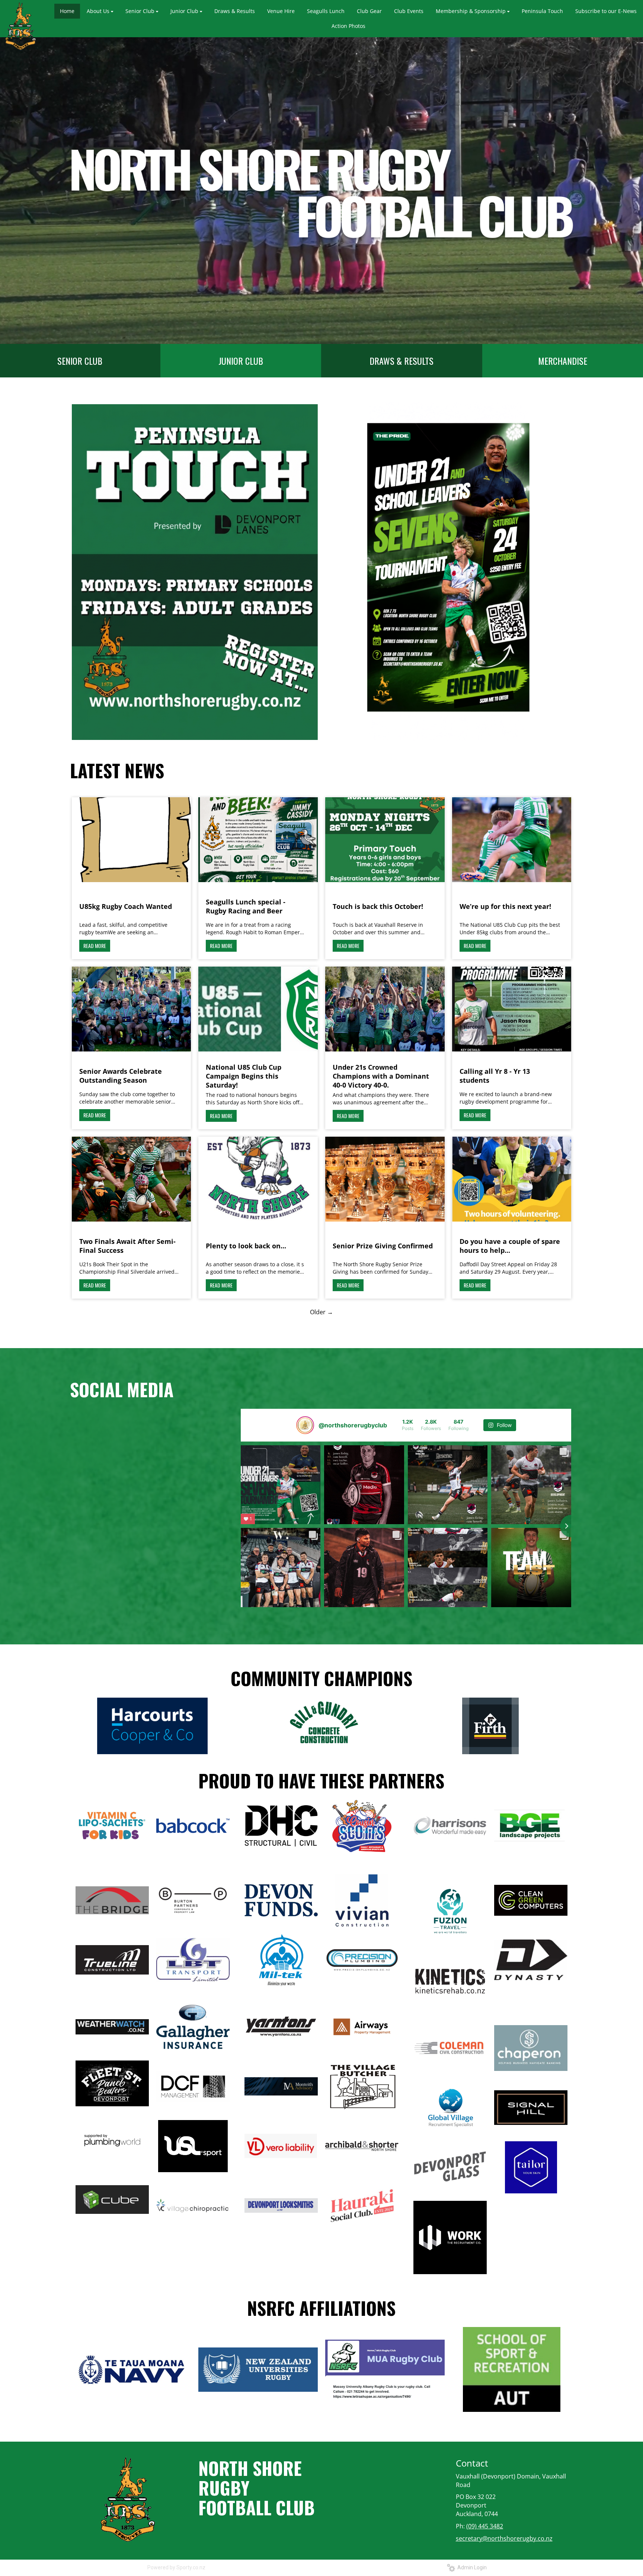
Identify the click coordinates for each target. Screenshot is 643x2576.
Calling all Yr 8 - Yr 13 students (495, 1076)
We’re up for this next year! (505, 906)
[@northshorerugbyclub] (305, 1425)
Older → (321, 1312)
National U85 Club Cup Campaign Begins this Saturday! (244, 1076)
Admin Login (471, 2567)
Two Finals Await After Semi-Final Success (127, 1246)
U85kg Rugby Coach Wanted (126, 906)
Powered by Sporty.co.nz (176, 2567)
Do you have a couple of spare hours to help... (510, 1246)
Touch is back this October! (378, 906)
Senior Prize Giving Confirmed (383, 1246)
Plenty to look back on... (246, 1246)
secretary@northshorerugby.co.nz (504, 2538)
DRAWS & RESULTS (402, 361)
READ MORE (95, 946)
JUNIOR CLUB (241, 361)
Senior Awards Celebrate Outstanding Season (121, 1076)
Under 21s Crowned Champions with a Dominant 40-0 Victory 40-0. (381, 1076)
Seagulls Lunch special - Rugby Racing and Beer (246, 906)
